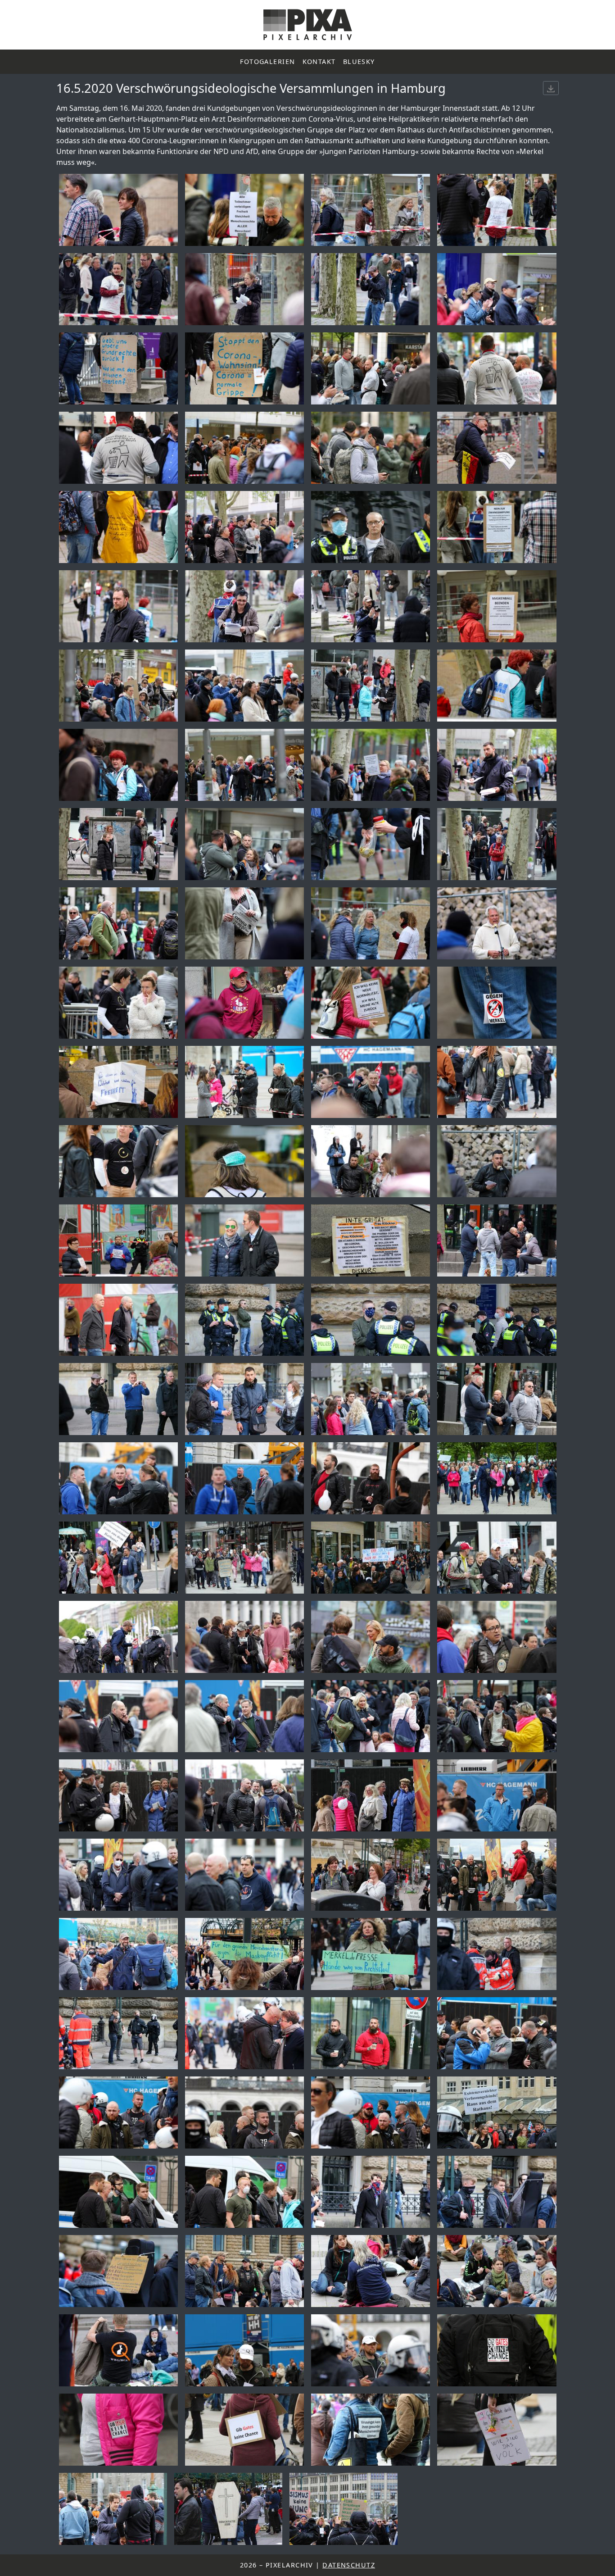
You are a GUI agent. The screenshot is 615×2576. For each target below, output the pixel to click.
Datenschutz (349, 2565)
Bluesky (359, 61)
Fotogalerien (267, 61)
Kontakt (319, 61)
